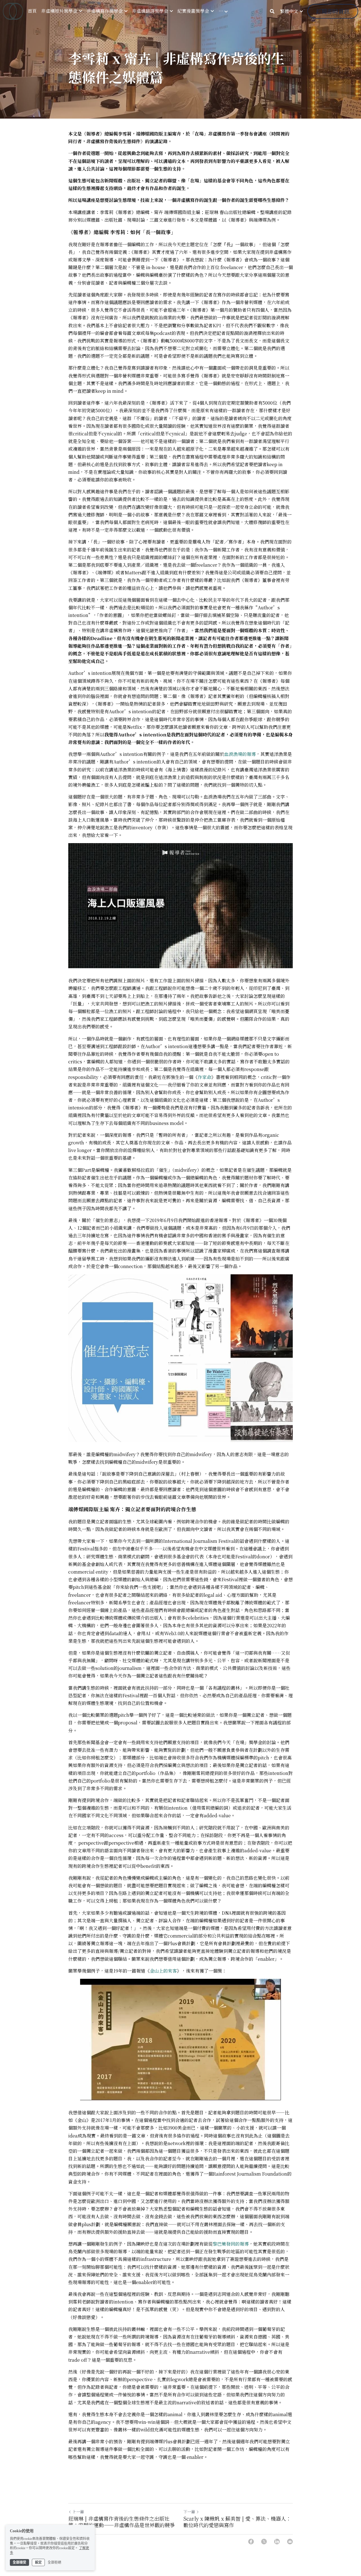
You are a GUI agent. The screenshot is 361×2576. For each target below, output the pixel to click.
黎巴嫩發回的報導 (231, 2244)
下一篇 (189, 2512)
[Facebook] (251, 2542)
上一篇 (78, 2512)
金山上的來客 (163, 1971)
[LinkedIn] (277, 2542)
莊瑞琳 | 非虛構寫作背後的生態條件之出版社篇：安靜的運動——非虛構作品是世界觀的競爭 (122, 2522)
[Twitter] (264, 2542)
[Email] (290, 2542)
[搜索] (272, 11)
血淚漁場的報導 (240, 754)
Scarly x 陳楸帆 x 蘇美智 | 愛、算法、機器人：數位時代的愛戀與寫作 (237, 2522)
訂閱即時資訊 (333, 11)
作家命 (204, 1077)
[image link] (13, 11)
